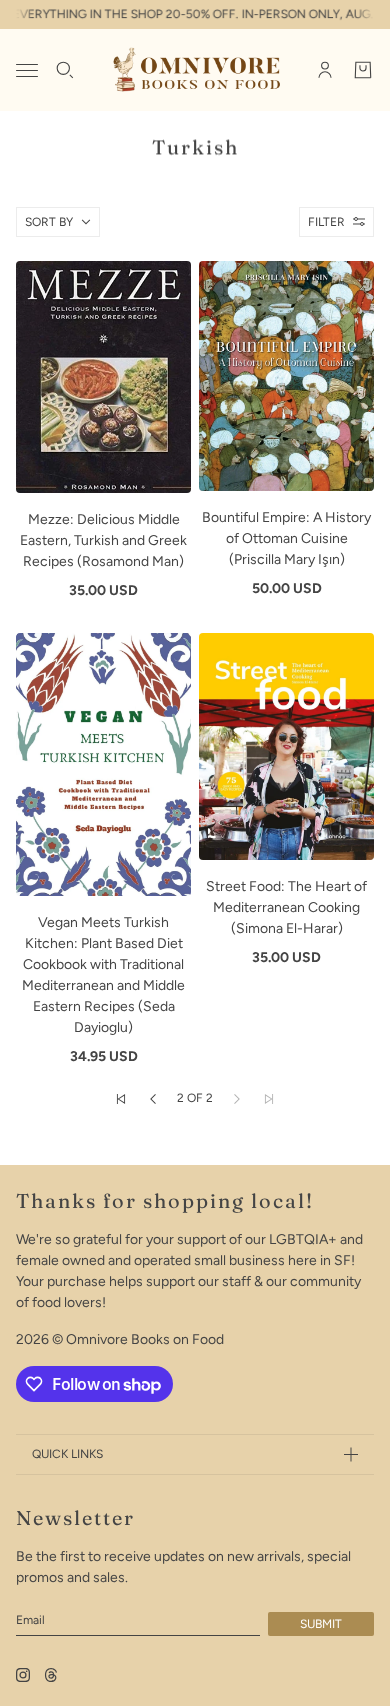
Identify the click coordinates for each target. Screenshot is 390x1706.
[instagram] (23, 1675)
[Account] (325, 70)
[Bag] (363, 70)
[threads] (51, 1675)
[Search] (65, 70)
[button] (121, 1099)
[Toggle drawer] (27, 70)
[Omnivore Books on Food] (195, 70)
